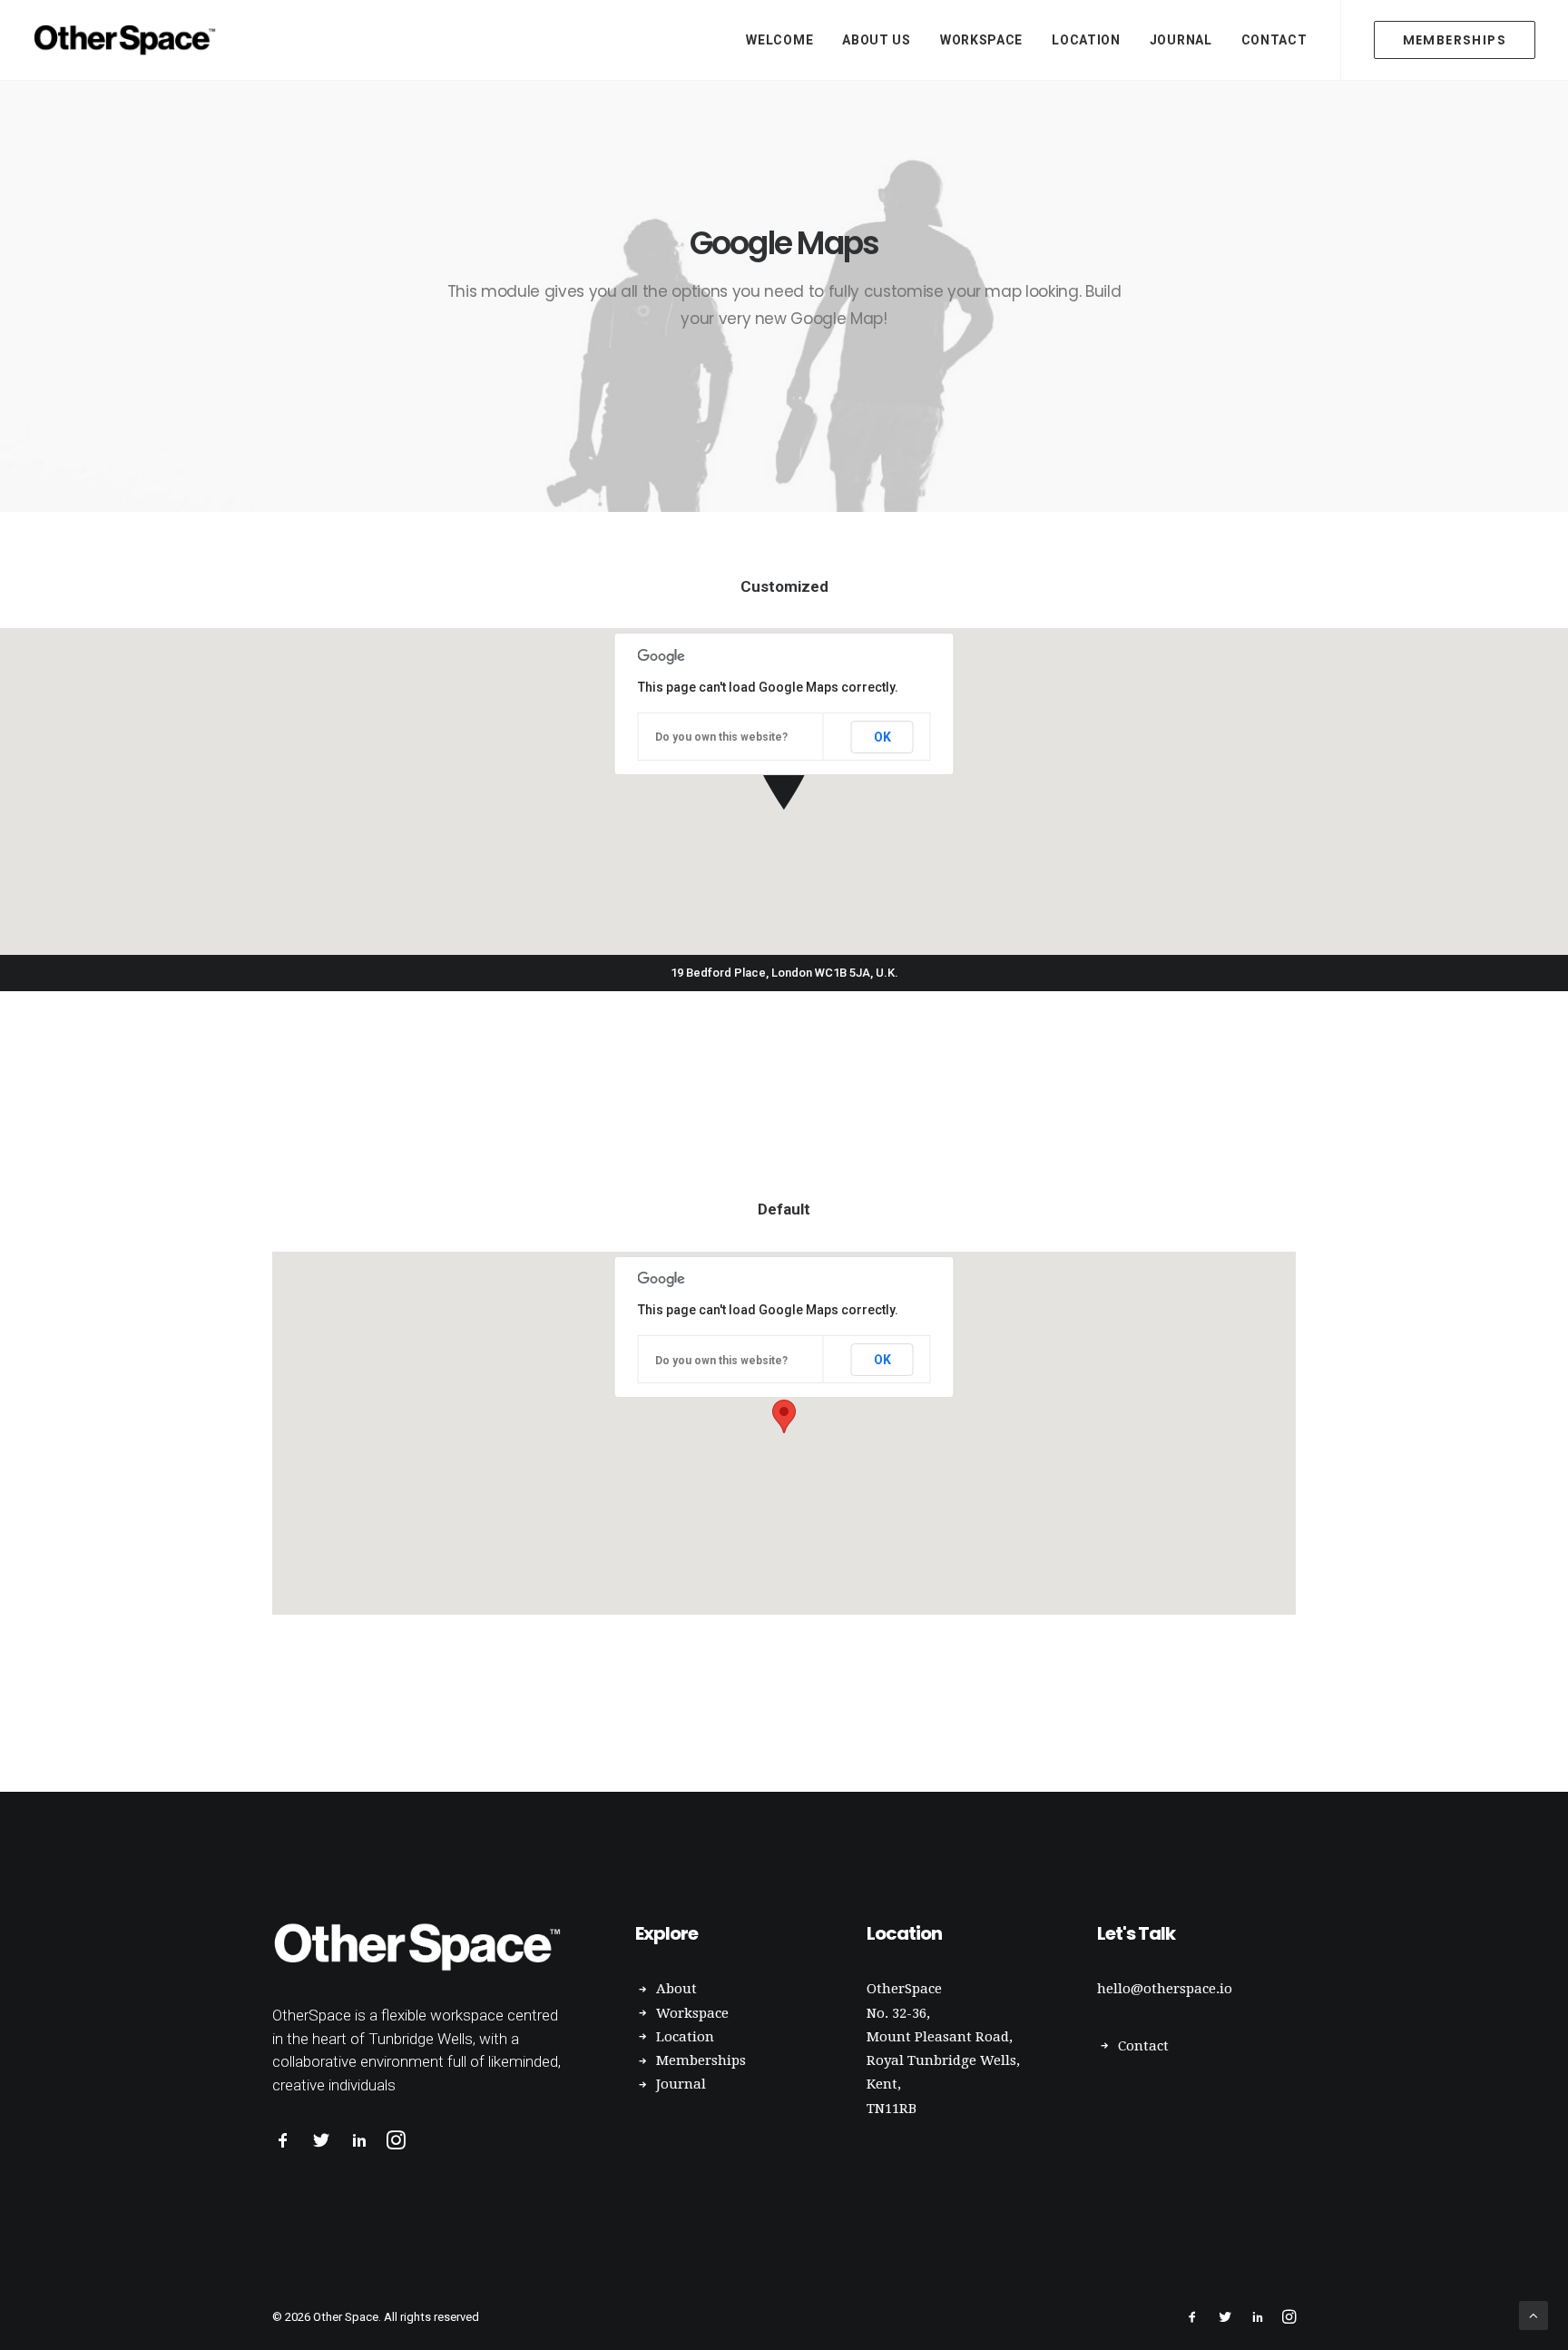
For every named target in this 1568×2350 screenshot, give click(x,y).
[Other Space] (127, 40)
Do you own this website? (721, 737)
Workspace (981, 40)
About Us (877, 40)
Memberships (701, 2060)
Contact (1274, 40)
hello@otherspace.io (1165, 1989)
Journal (1181, 40)
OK (882, 737)
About (676, 1989)
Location (1086, 40)
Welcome (779, 40)
